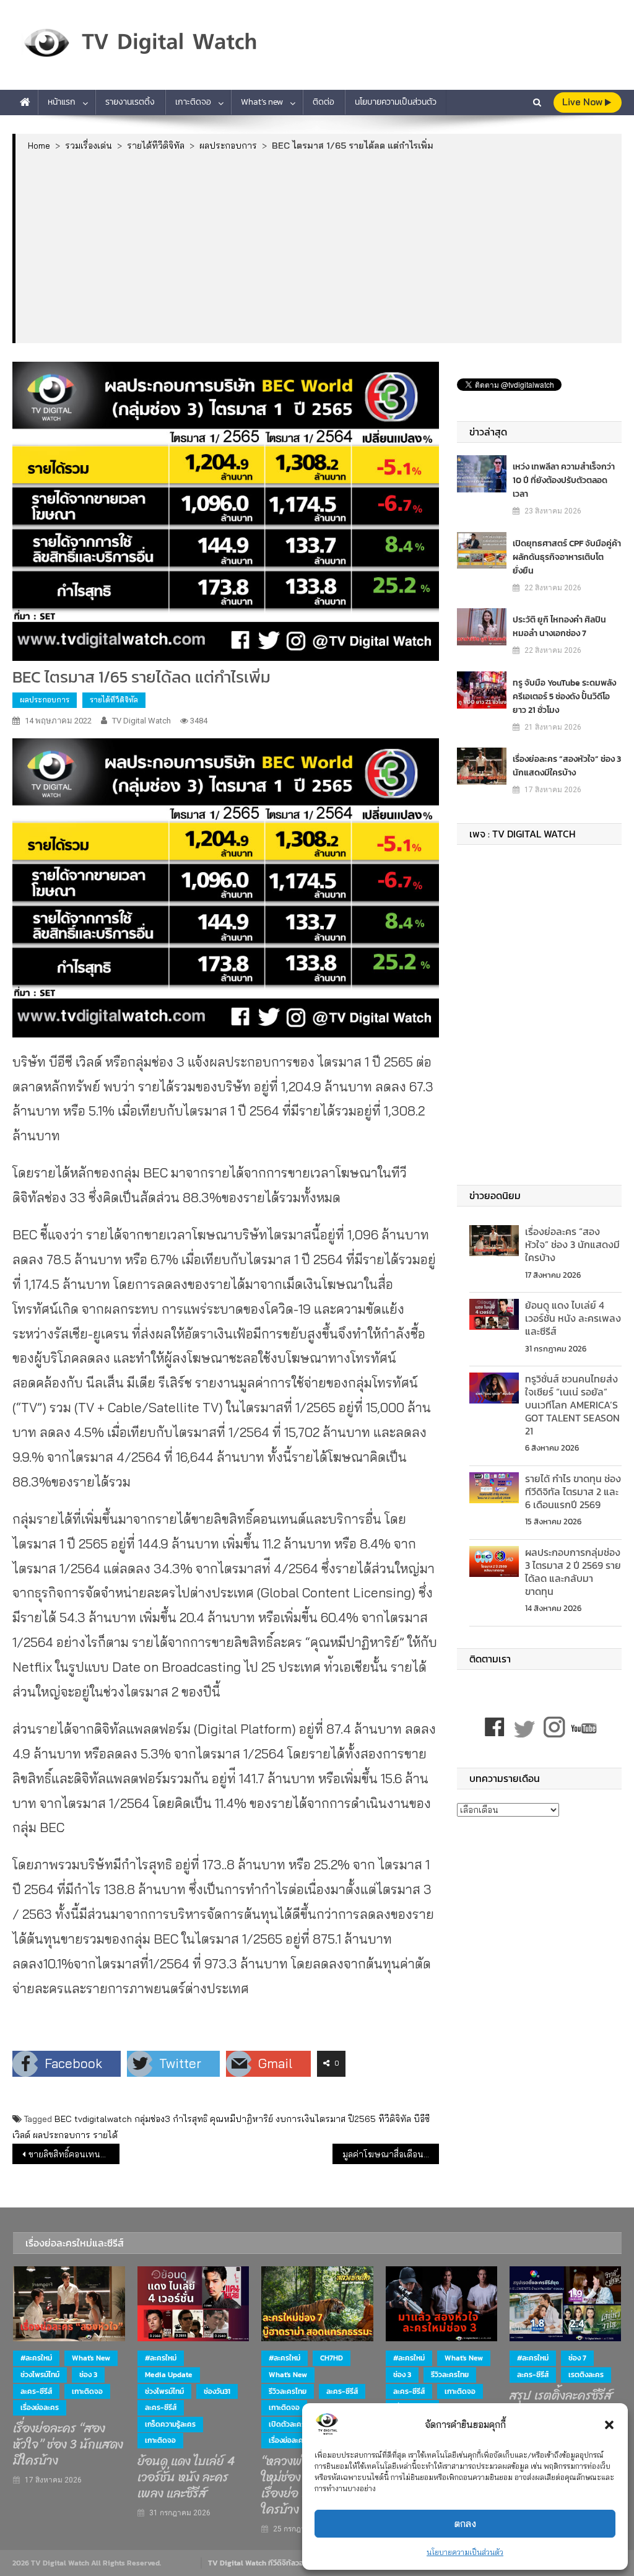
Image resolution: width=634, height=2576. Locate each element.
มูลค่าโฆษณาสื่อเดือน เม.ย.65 (391, 2154)
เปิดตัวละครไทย (293, 2424)
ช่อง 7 (577, 2358)
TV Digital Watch (141, 721)
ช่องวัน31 (217, 2391)
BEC (63, 2119)
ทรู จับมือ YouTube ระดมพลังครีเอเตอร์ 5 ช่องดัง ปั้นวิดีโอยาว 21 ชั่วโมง (564, 696)
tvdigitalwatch (103, 2119)
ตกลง (465, 2524)
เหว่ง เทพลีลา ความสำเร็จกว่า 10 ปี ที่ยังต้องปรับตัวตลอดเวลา (564, 480)
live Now (584, 102)
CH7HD (332, 2358)
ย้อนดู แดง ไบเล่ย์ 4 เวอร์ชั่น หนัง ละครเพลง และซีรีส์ (573, 1318)
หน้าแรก (62, 102)
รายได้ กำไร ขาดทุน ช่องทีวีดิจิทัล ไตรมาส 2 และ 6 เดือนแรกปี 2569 (573, 1491)
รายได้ (105, 2135)
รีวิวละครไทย (288, 2391)
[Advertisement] (319, 247)
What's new (91, 2358)
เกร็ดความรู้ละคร (170, 2424)
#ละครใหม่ (36, 2358)
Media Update (169, 2375)
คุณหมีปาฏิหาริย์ (241, 2119)
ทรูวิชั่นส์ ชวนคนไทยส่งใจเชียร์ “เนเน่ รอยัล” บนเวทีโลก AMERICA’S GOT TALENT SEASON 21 (572, 1404)
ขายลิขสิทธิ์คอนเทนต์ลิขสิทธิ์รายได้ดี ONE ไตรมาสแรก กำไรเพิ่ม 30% (74, 2154)
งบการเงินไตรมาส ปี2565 (326, 2119)
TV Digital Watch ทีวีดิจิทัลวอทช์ (260, 2563)
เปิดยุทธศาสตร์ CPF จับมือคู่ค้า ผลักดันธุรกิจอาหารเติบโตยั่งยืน (567, 557)
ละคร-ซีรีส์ (36, 2391)
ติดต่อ (324, 102)
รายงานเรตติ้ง (130, 102)
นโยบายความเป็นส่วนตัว (465, 2552)
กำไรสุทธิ (190, 2119)
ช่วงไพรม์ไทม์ (40, 2375)
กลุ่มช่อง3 (152, 2119)
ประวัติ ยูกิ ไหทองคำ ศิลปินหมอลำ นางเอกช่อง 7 (559, 627)
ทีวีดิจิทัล (395, 2119)
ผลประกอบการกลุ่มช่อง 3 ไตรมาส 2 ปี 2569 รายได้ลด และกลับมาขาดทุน (573, 1571)
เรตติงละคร (586, 2375)
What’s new (262, 102)
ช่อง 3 (88, 2375)
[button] (609, 2425)
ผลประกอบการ (45, 700)
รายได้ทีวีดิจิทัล (114, 700)
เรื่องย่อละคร (40, 2408)
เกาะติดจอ (193, 102)
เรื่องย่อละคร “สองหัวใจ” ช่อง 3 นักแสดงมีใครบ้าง (567, 766)
